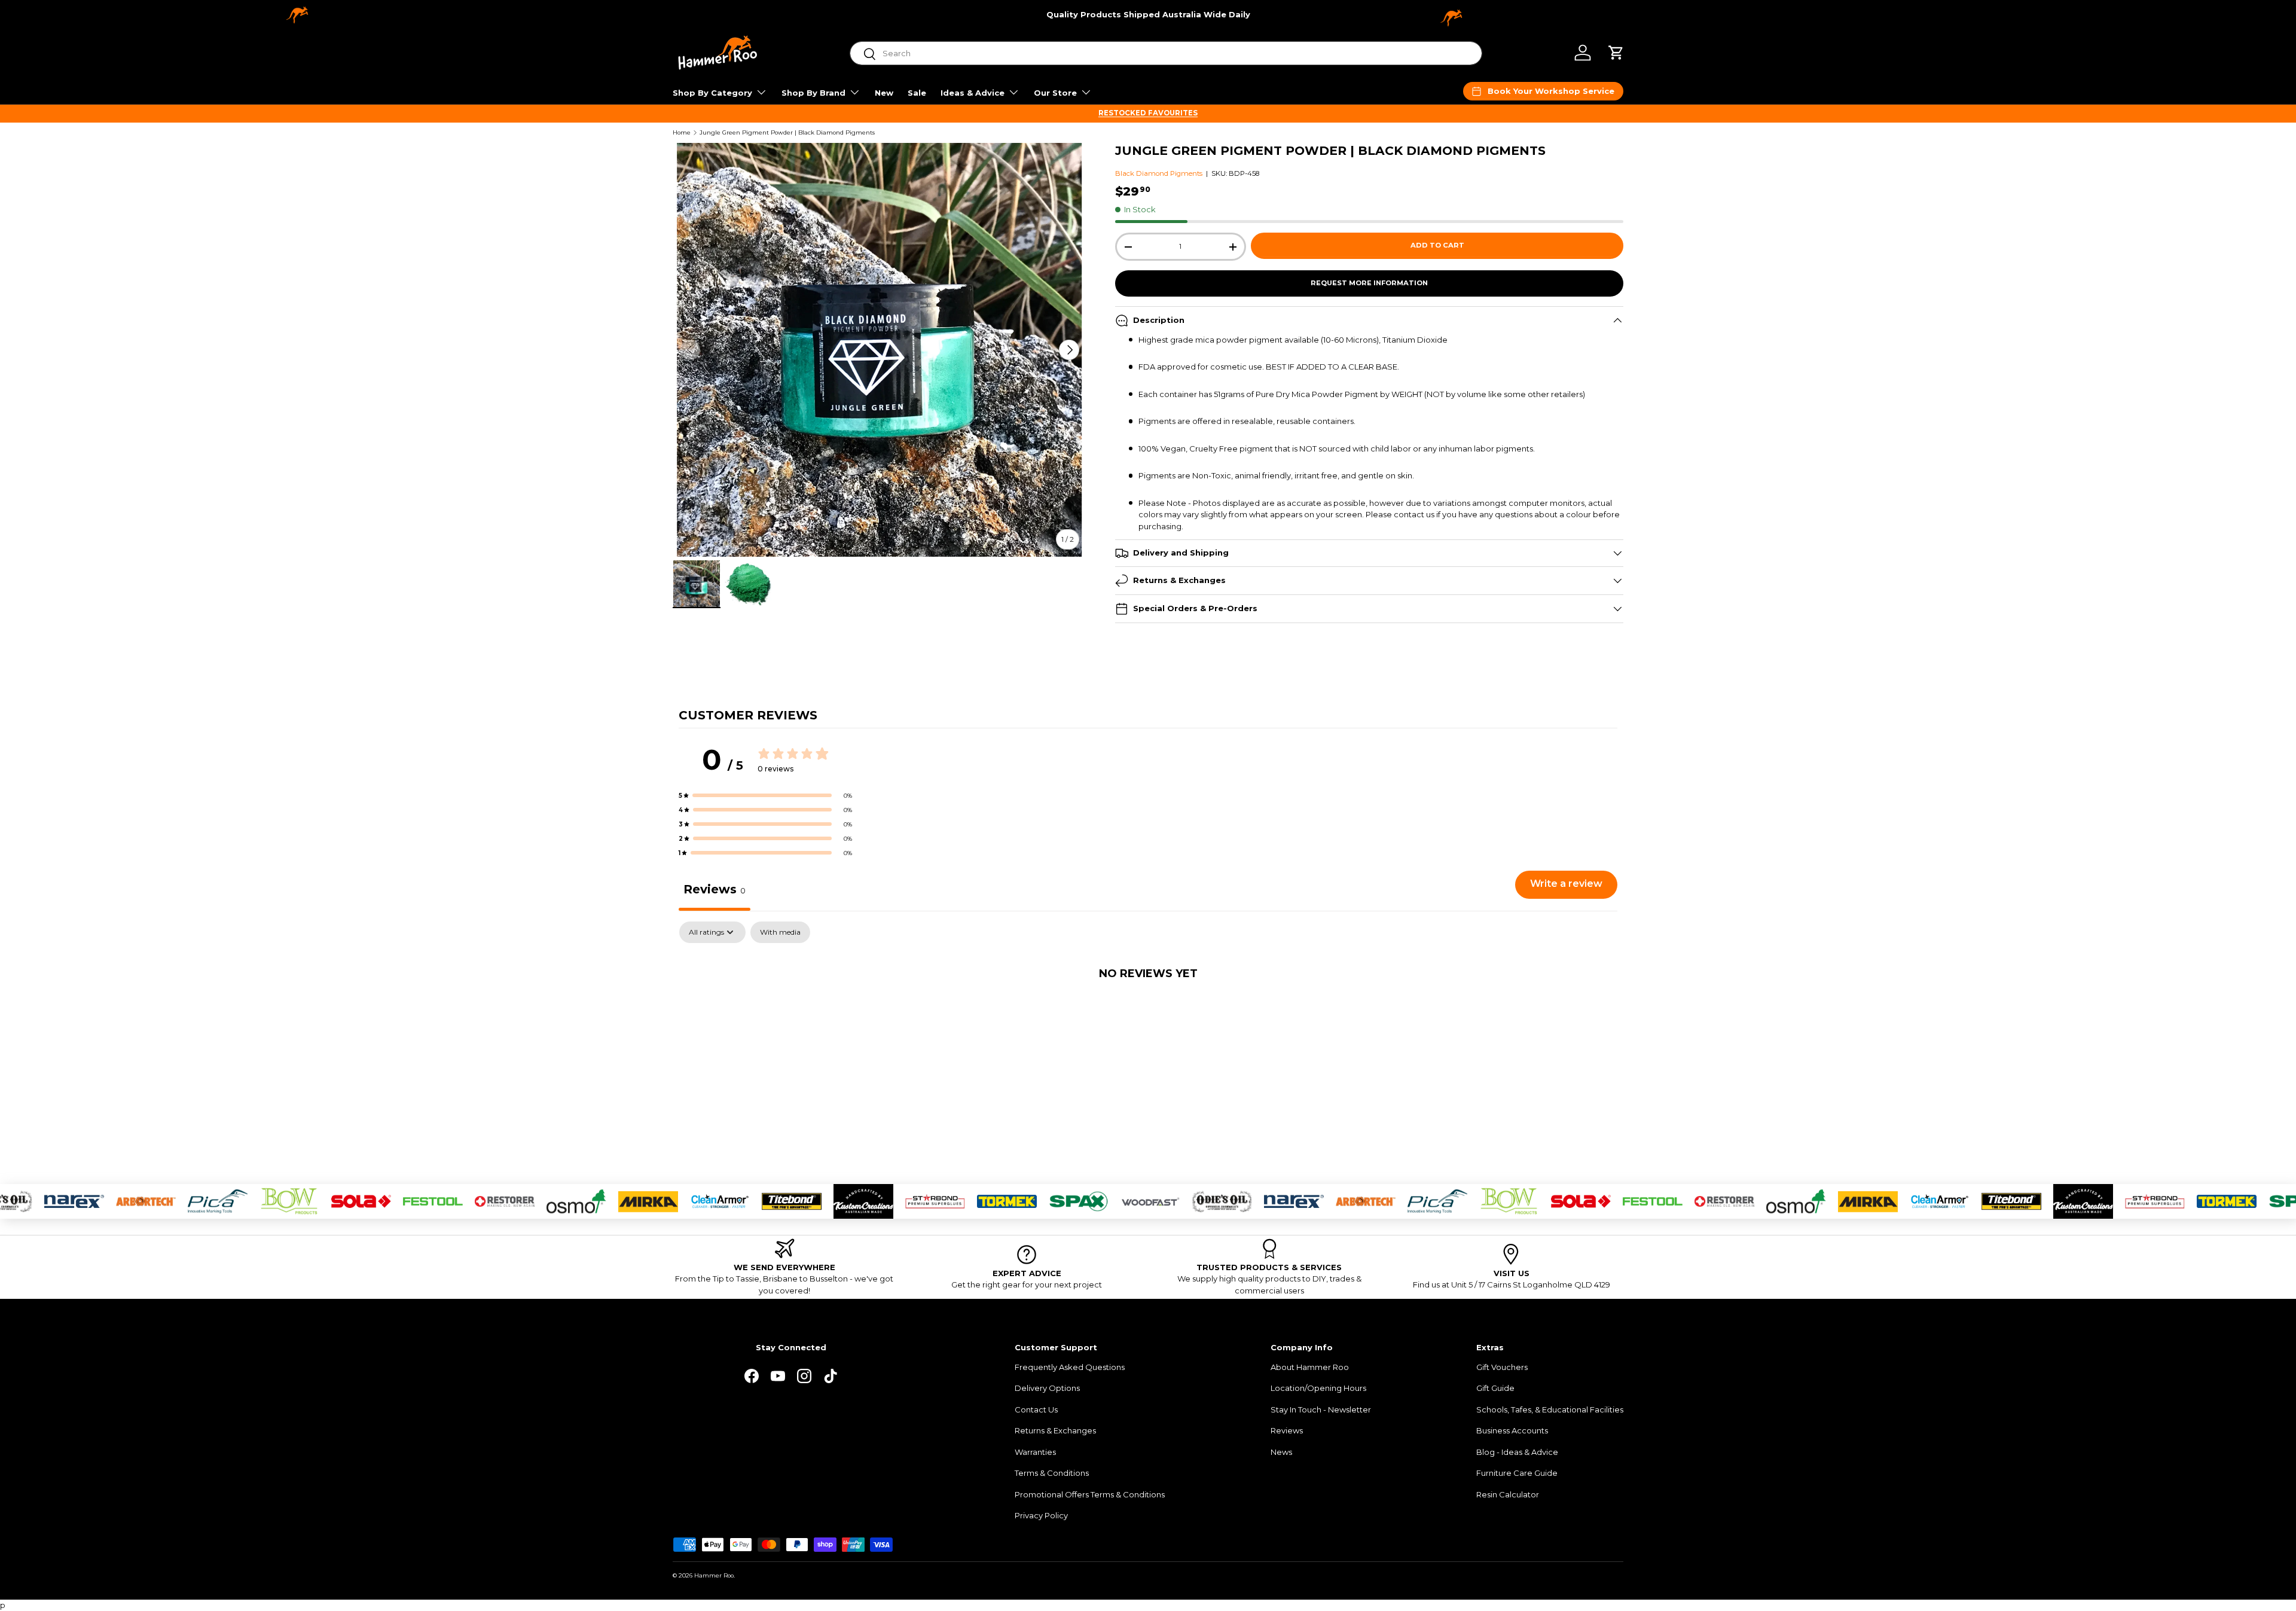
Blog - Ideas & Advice (1517, 1452)
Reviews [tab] (715, 889)
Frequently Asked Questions (1070, 1367)
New (884, 93)
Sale (917, 93)
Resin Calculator (1508, 1494)
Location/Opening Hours (1318, 1388)
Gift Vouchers (1502, 1367)
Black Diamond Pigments (1159, 173)
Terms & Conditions (1052, 1473)
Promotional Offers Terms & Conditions (1090, 1494)
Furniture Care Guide (1517, 1473)
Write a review (1566, 884)
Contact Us (1036, 1409)
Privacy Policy (1041, 1515)
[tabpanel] (1148, 1013)
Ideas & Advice (973, 93)
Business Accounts (1512, 1430)
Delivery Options (1047, 1388)
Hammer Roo (714, 1575)
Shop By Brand (813, 93)
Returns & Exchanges (1055, 1430)
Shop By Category (712, 93)
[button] (1616, 53)
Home (682, 133)
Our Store (1055, 93)
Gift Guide (1495, 1388)
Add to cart (1437, 245)
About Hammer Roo (1310, 1367)
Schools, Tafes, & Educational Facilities (1550, 1409)
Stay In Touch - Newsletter (1321, 1409)
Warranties (1035, 1452)
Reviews (1287, 1430)
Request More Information (1369, 283)
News (1281, 1452)
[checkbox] (780, 932)
